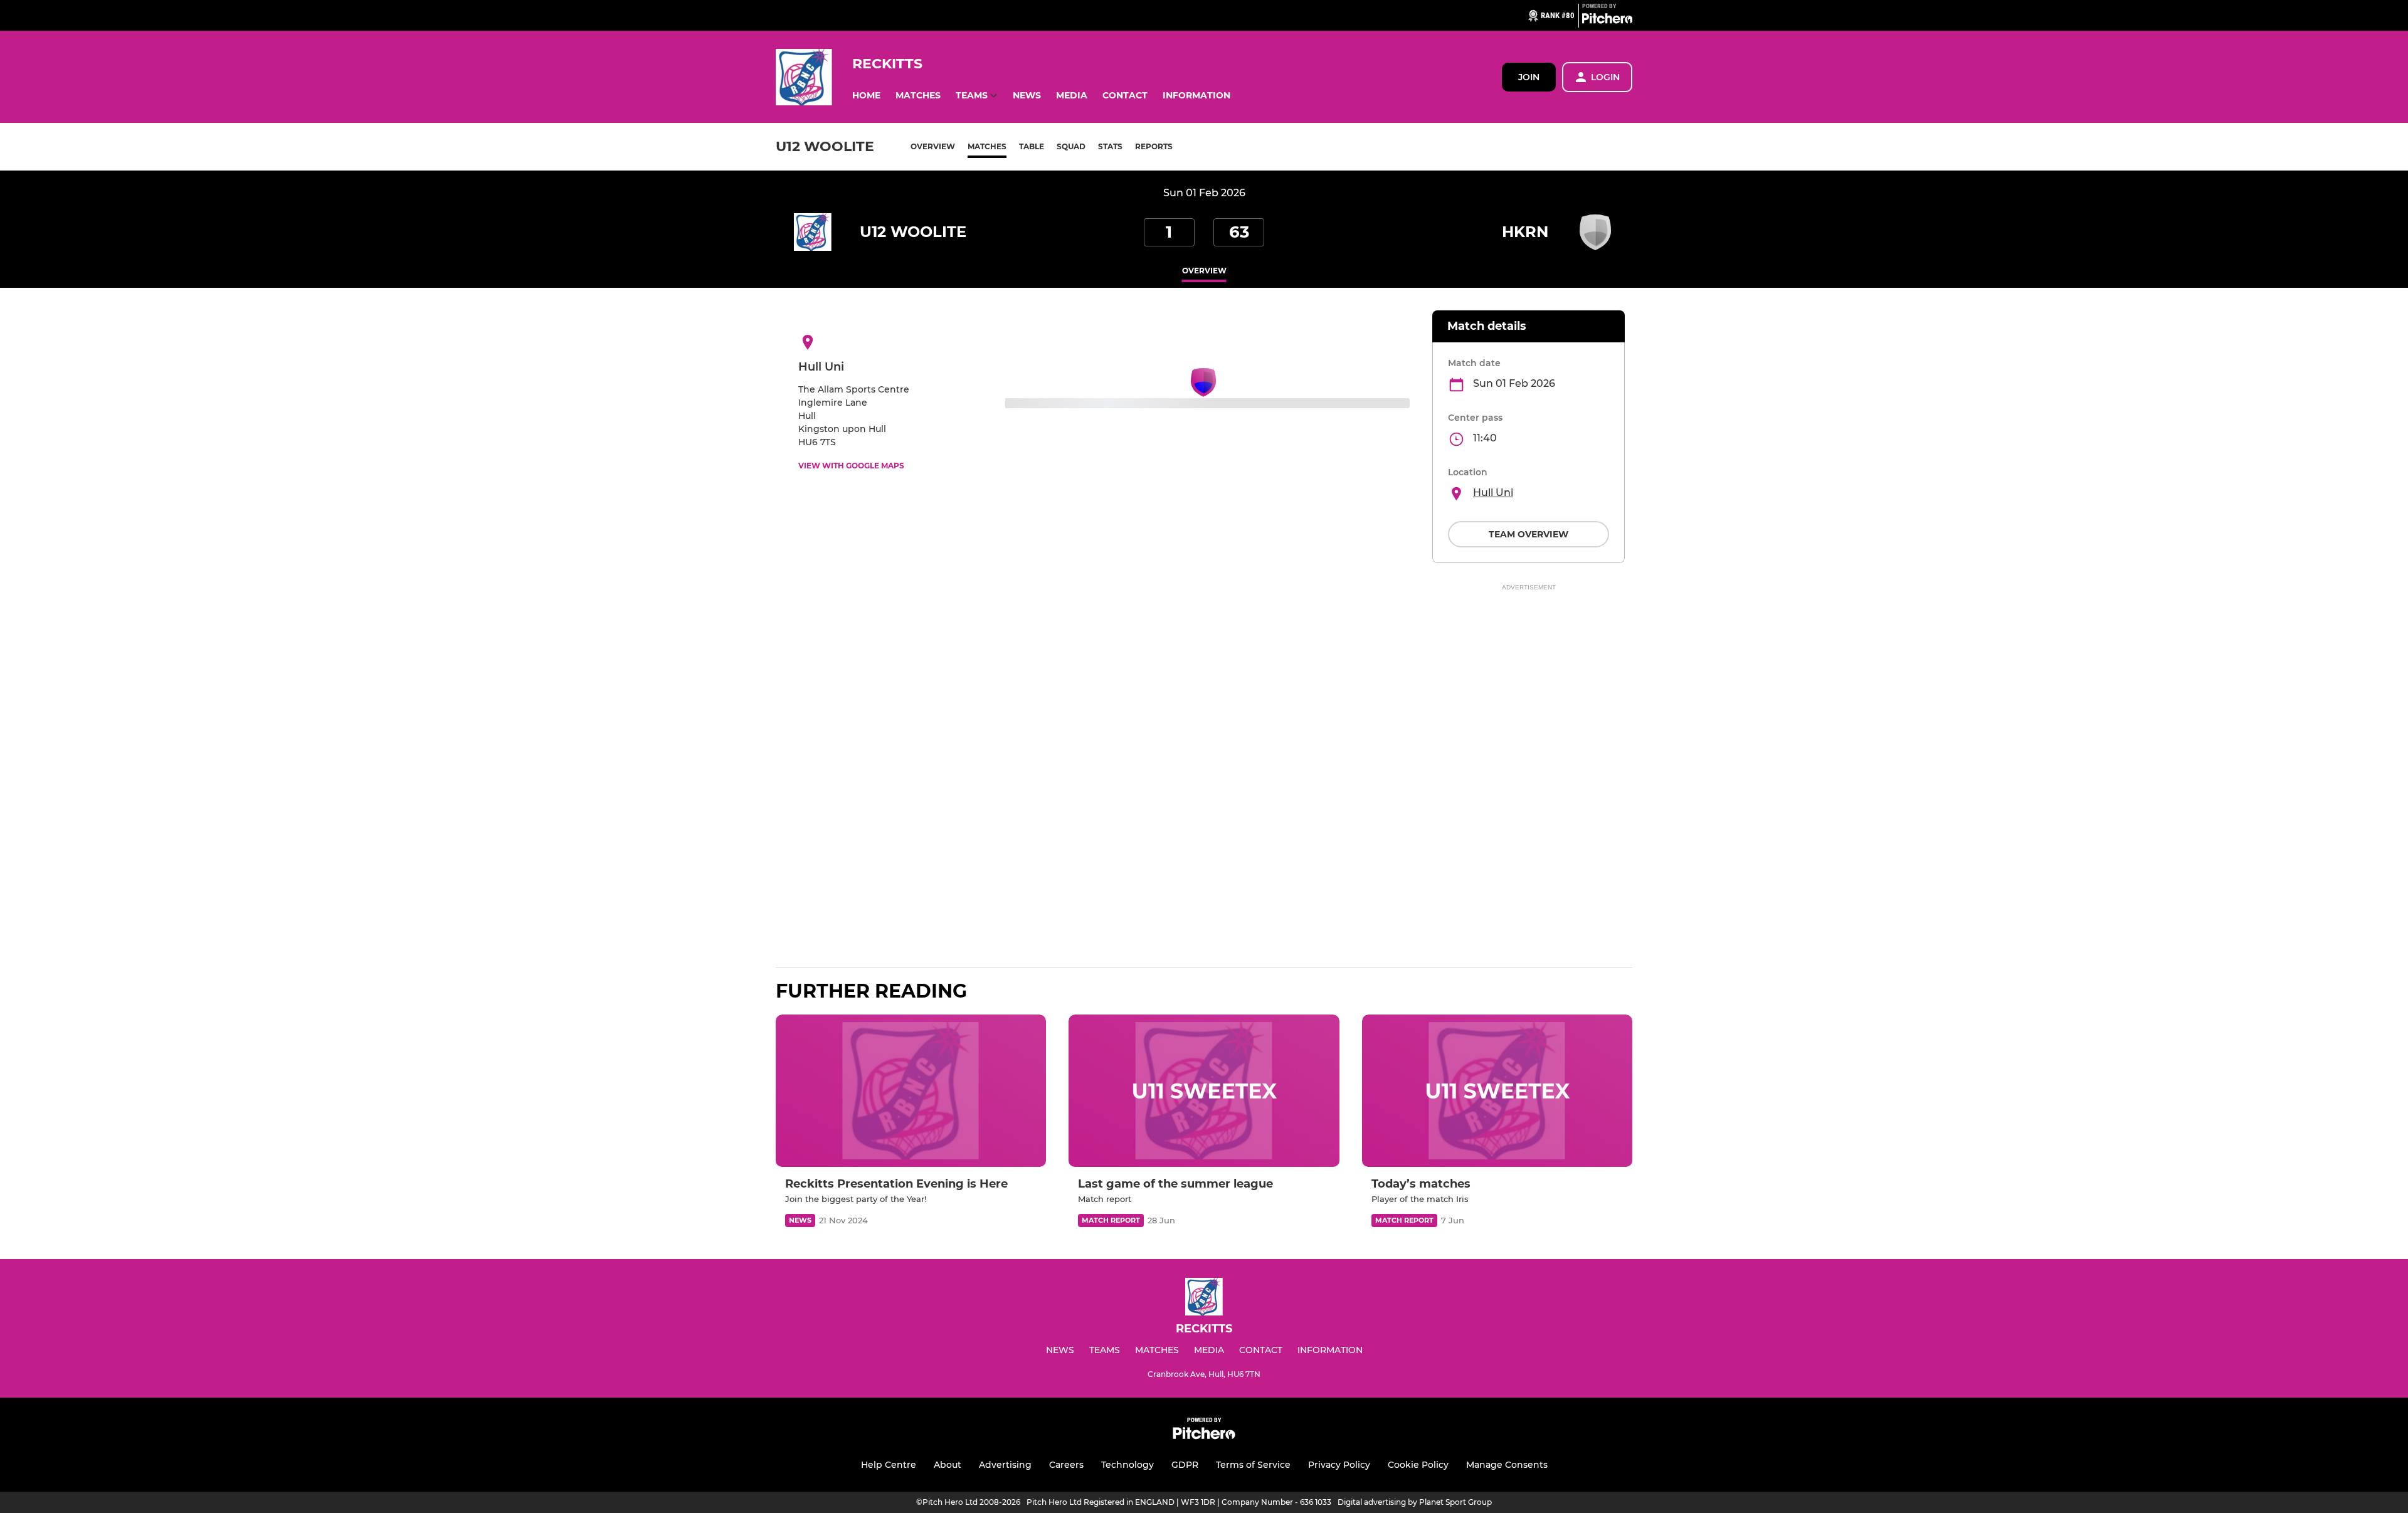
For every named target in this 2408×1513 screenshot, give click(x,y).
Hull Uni (1493, 493)
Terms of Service (1253, 1465)
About (948, 1465)
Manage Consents (1507, 1465)
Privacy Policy (1339, 1465)
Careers (1066, 1465)
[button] (866, 96)
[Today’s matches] (1497, 1091)
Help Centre (889, 1465)
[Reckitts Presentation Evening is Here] (911, 1091)
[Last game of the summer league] (1204, 1091)
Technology (1127, 1465)
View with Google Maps (851, 466)
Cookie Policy (1418, 1465)
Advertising (1005, 1465)
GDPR (1185, 1465)
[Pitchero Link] (1607, 21)
